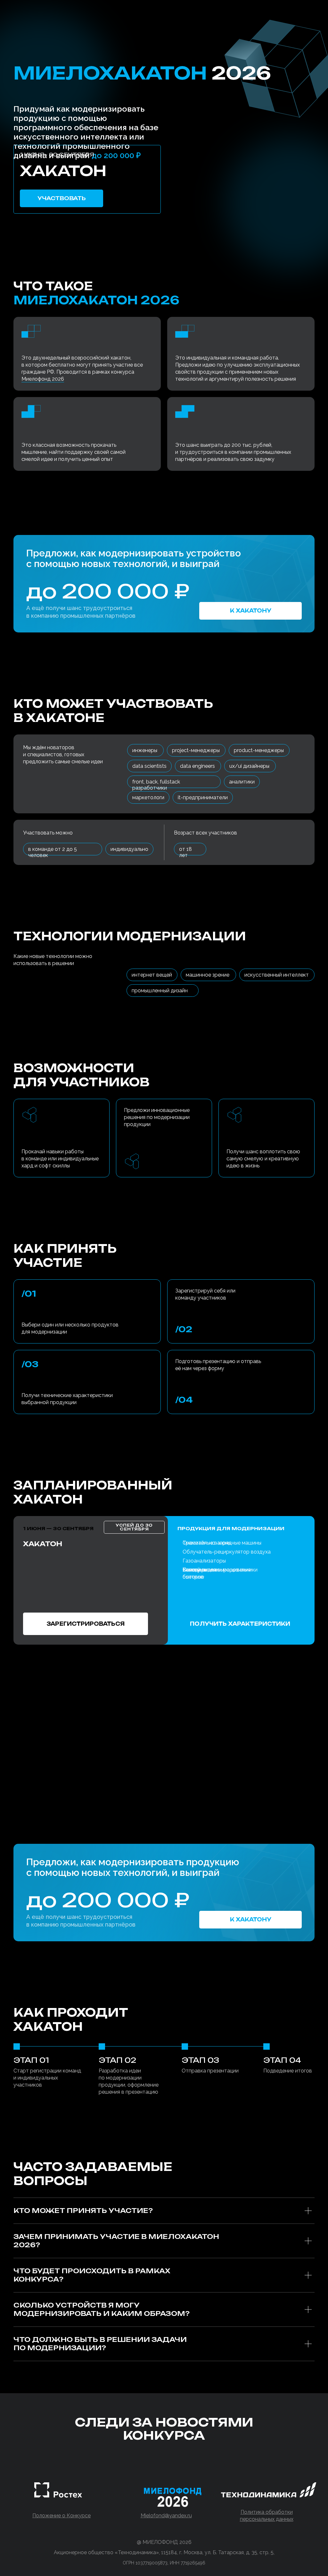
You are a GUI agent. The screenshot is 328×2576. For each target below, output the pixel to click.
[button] (240, 1624)
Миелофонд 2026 (43, 379)
